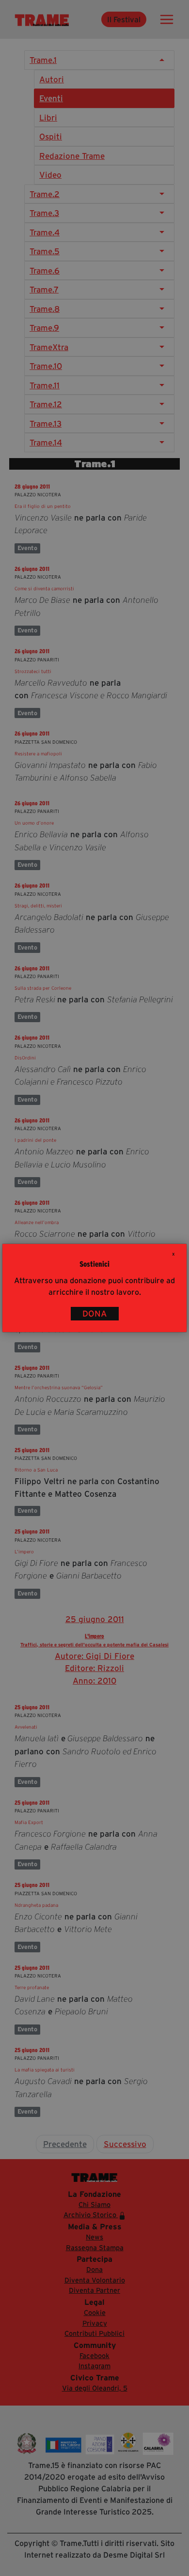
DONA (95, 1314)
